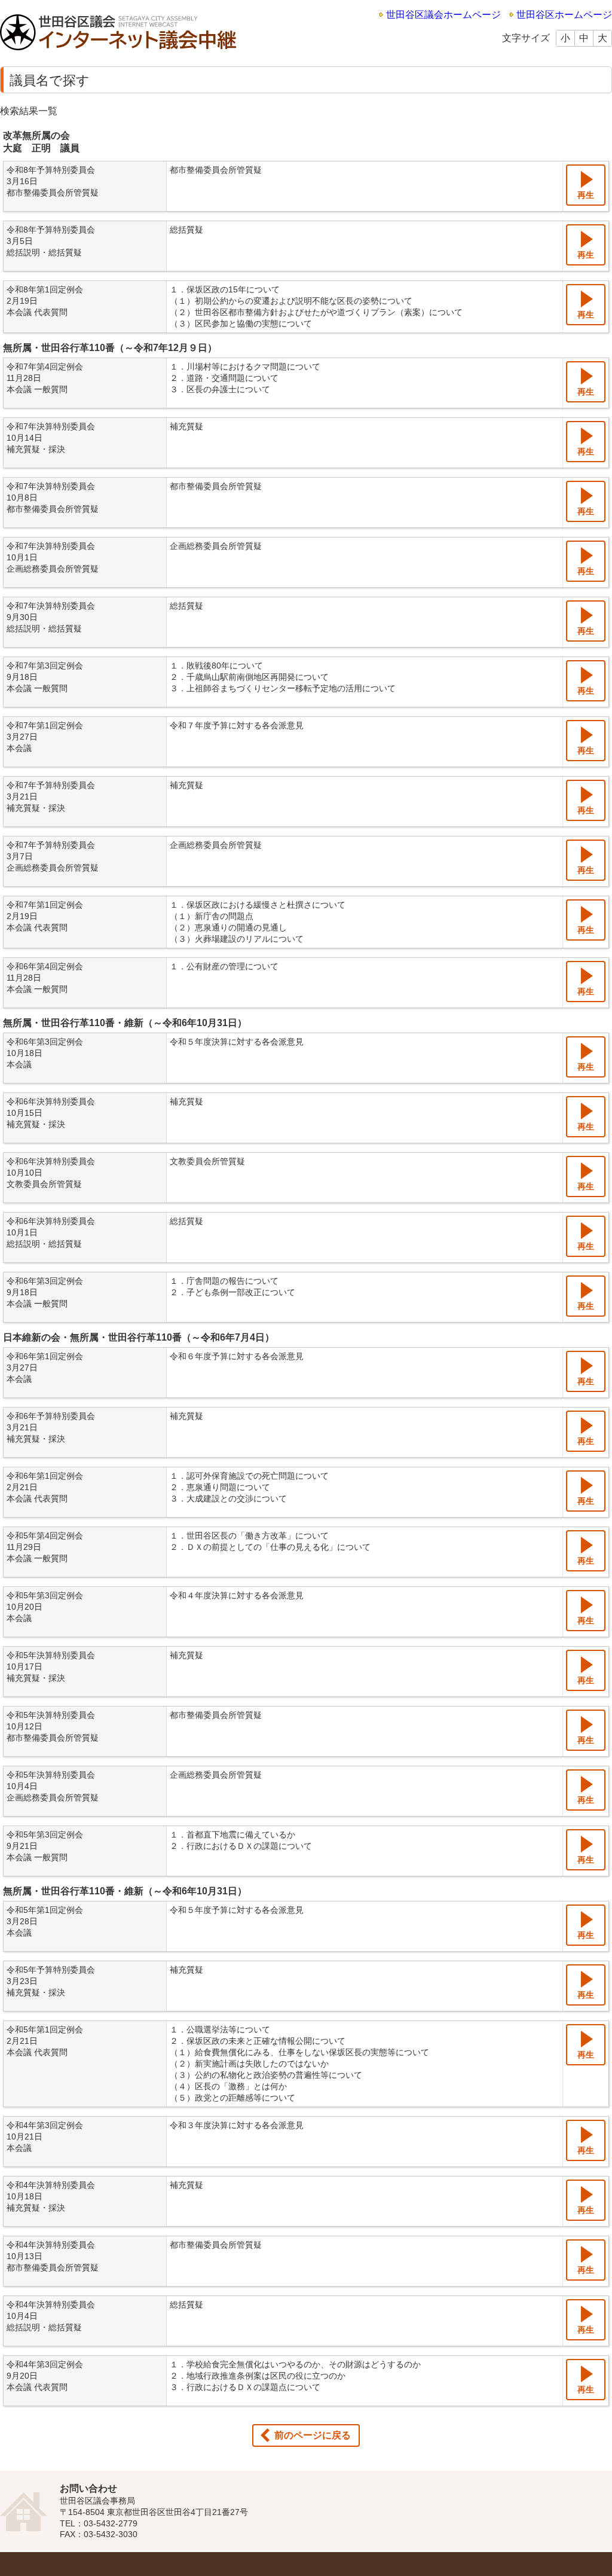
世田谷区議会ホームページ (443, 15)
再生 (586, 195)
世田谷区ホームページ (564, 15)
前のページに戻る (313, 2435)
